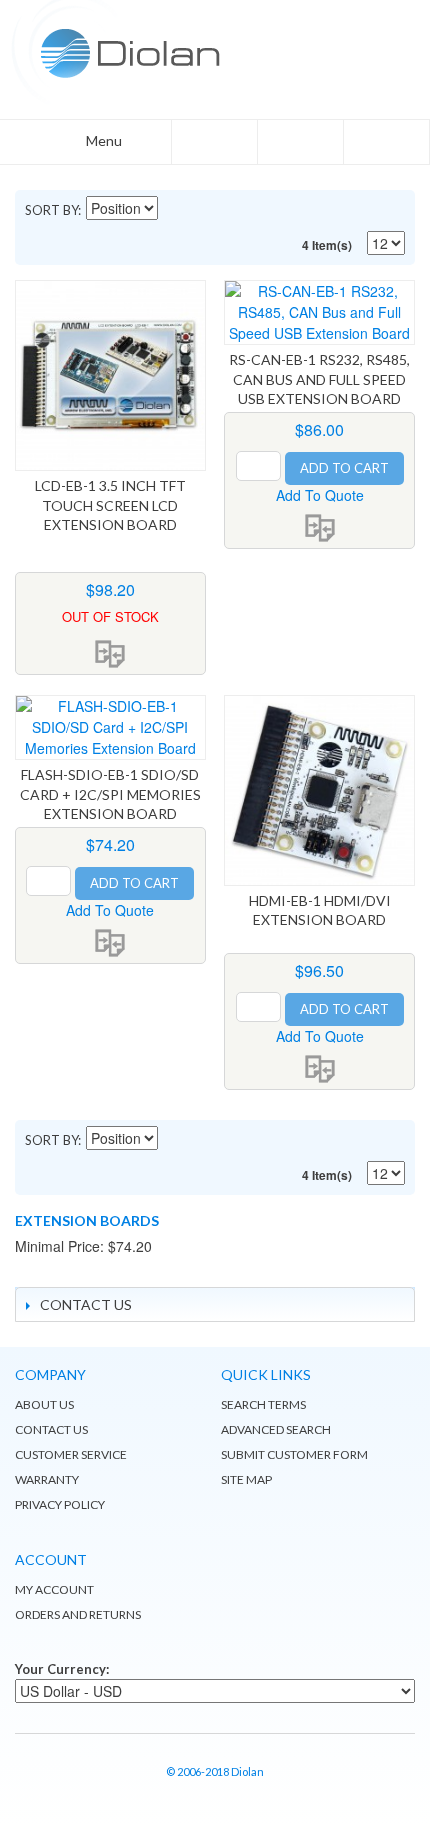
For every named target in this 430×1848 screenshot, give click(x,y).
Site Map (246, 1479)
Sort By (51, 210)
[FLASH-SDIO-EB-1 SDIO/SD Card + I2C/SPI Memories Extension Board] (110, 727)
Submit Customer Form (294, 1454)
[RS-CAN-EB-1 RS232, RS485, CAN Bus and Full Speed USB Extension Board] (319, 312)
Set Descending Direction (175, 210)
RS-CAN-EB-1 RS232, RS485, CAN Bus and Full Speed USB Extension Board (319, 379)
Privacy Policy (60, 1504)
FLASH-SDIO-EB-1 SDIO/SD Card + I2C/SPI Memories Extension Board (110, 794)
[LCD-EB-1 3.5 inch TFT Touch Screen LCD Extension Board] (110, 375)
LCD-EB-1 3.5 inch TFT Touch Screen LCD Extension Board (110, 505)
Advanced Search (276, 1429)
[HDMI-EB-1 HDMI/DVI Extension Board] (319, 790)
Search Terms (263, 1404)
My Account (54, 1589)
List (355, 210)
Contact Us (51, 1429)
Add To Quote (320, 495)
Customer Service (71, 1454)
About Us (44, 1404)
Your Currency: (62, 1669)
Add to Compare (110, 654)
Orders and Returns (78, 1614)
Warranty (47, 1479)
